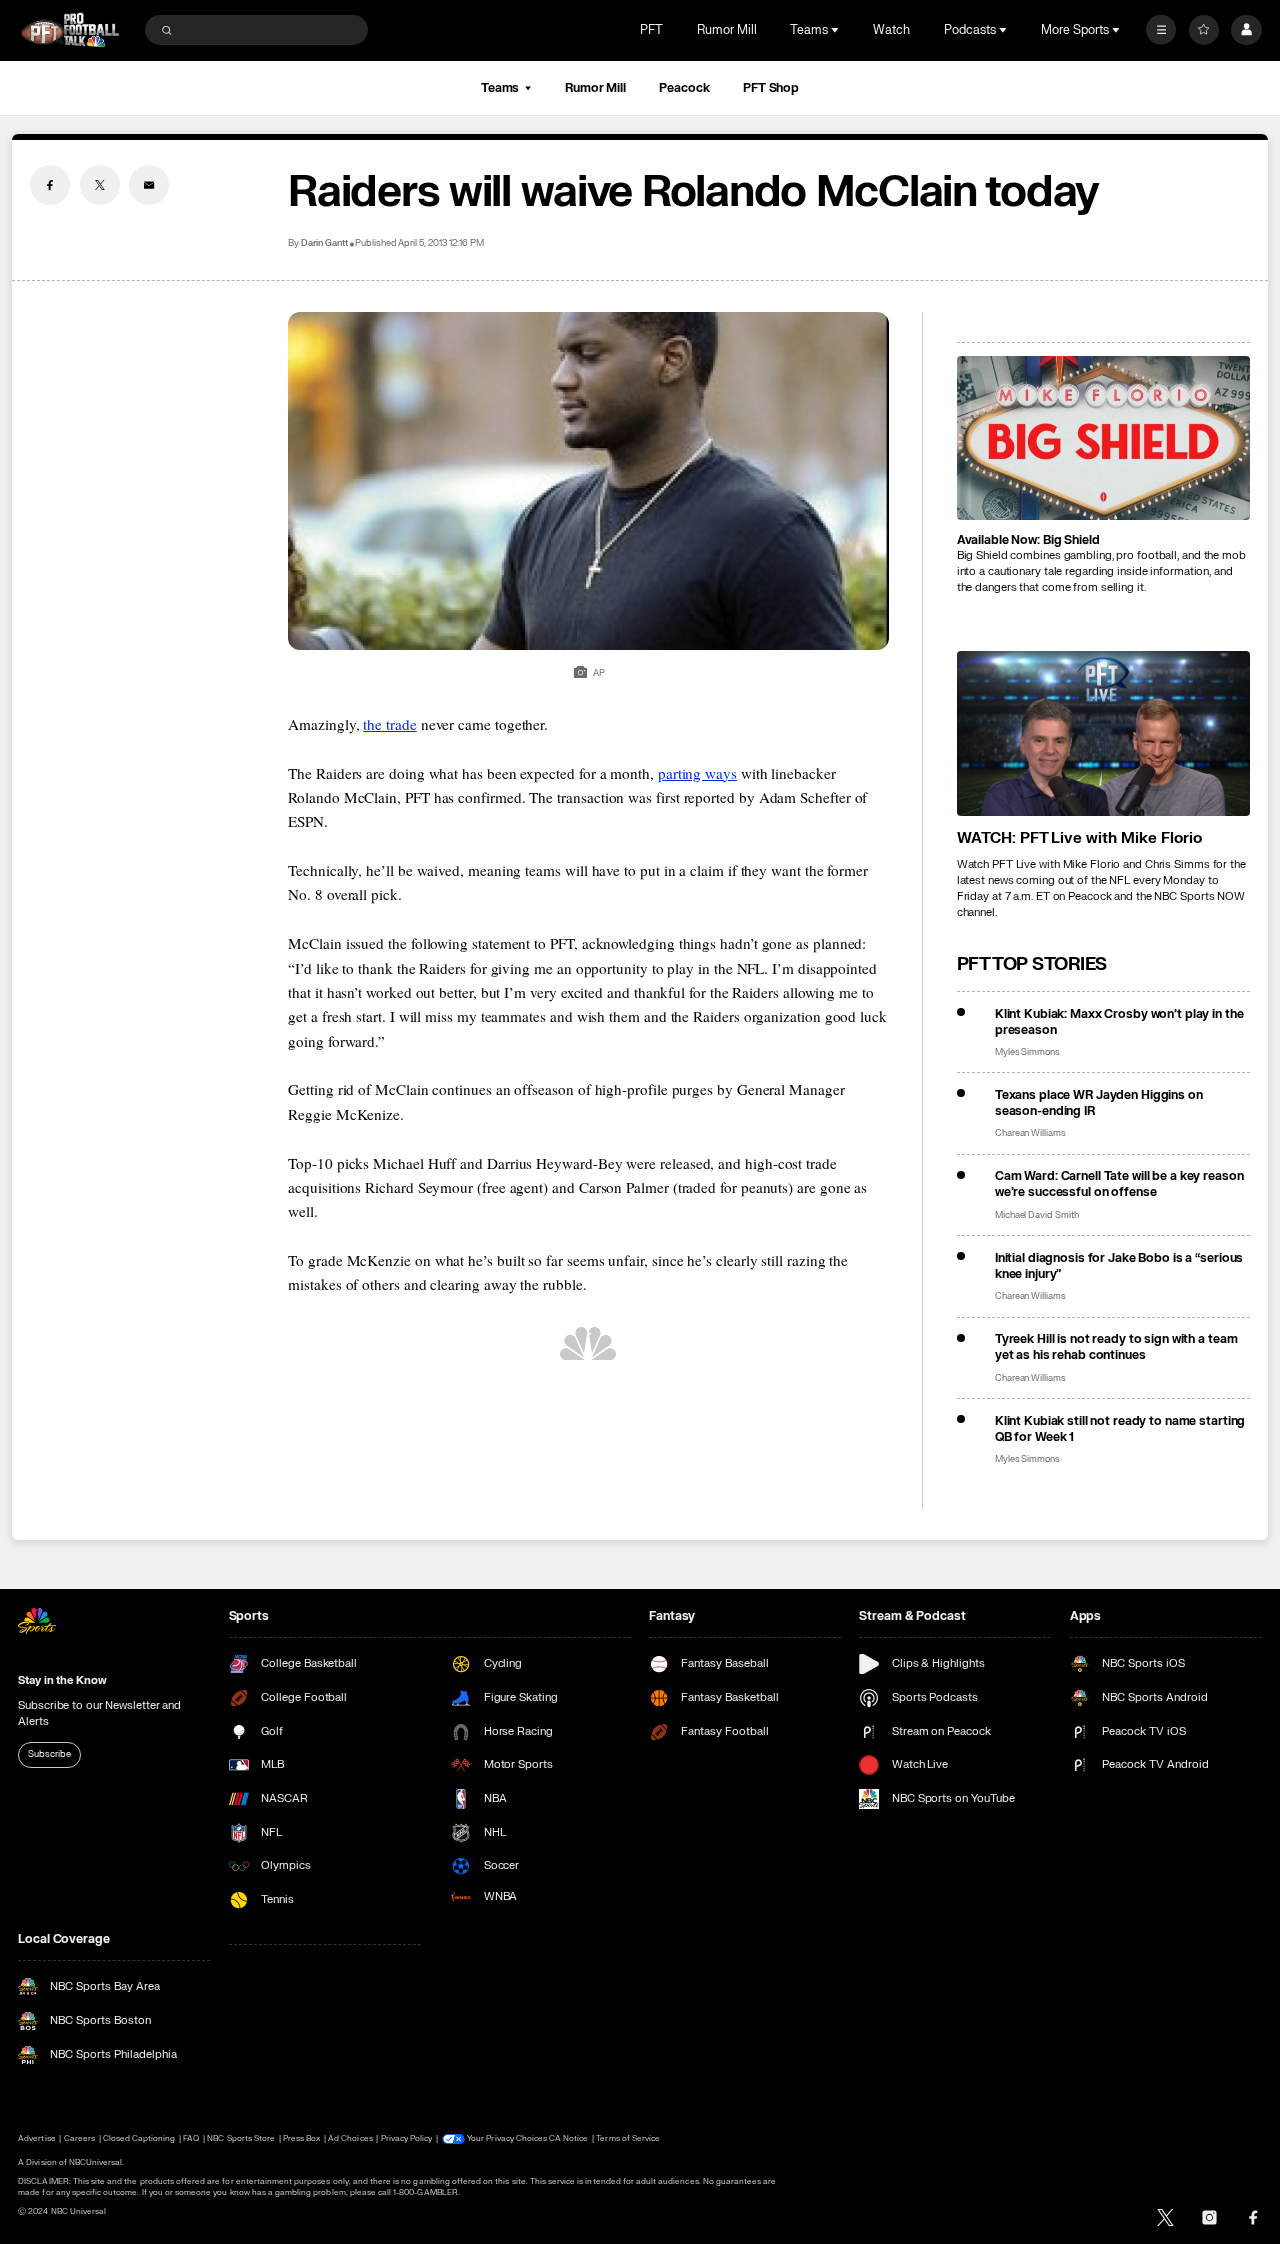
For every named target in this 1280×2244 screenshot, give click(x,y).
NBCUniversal (96, 2162)
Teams (500, 88)
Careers (79, 2138)
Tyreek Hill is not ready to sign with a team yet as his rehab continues (1116, 1347)
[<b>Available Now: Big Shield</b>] (1103, 438)
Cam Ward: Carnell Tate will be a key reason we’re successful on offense (1119, 1184)
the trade (389, 724)
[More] (1161, 30)
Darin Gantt (324, 243)
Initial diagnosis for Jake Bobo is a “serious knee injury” (1119, 1266)
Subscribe (49, 1754)
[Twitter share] (100, 185)
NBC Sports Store (241, 2138)
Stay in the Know (62, 1680)
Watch (891, 30)
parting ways (697, 773)
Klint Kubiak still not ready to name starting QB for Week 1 (1120, 1429)
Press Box (301, 2138)
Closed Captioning (139, 2138)
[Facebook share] (50, 185)
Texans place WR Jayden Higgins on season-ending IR (1099, 1103)
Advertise (36, 2138)
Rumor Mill (727, 30)
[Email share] (149, 185)
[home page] (70, 30)
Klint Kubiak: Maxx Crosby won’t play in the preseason (1119, 1022)
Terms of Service (628, 2138)
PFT (651, 30)
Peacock (684, 88)
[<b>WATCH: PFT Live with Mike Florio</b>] (1103, 733)
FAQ (191, 2138)
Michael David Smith (1037, 1215)
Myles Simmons (1027, 1052)
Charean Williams (1030, 1133)
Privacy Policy (407, 2138)
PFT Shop (771, 88)
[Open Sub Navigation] (837, 30)
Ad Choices (350, 2138)
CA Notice (568, 2138)
